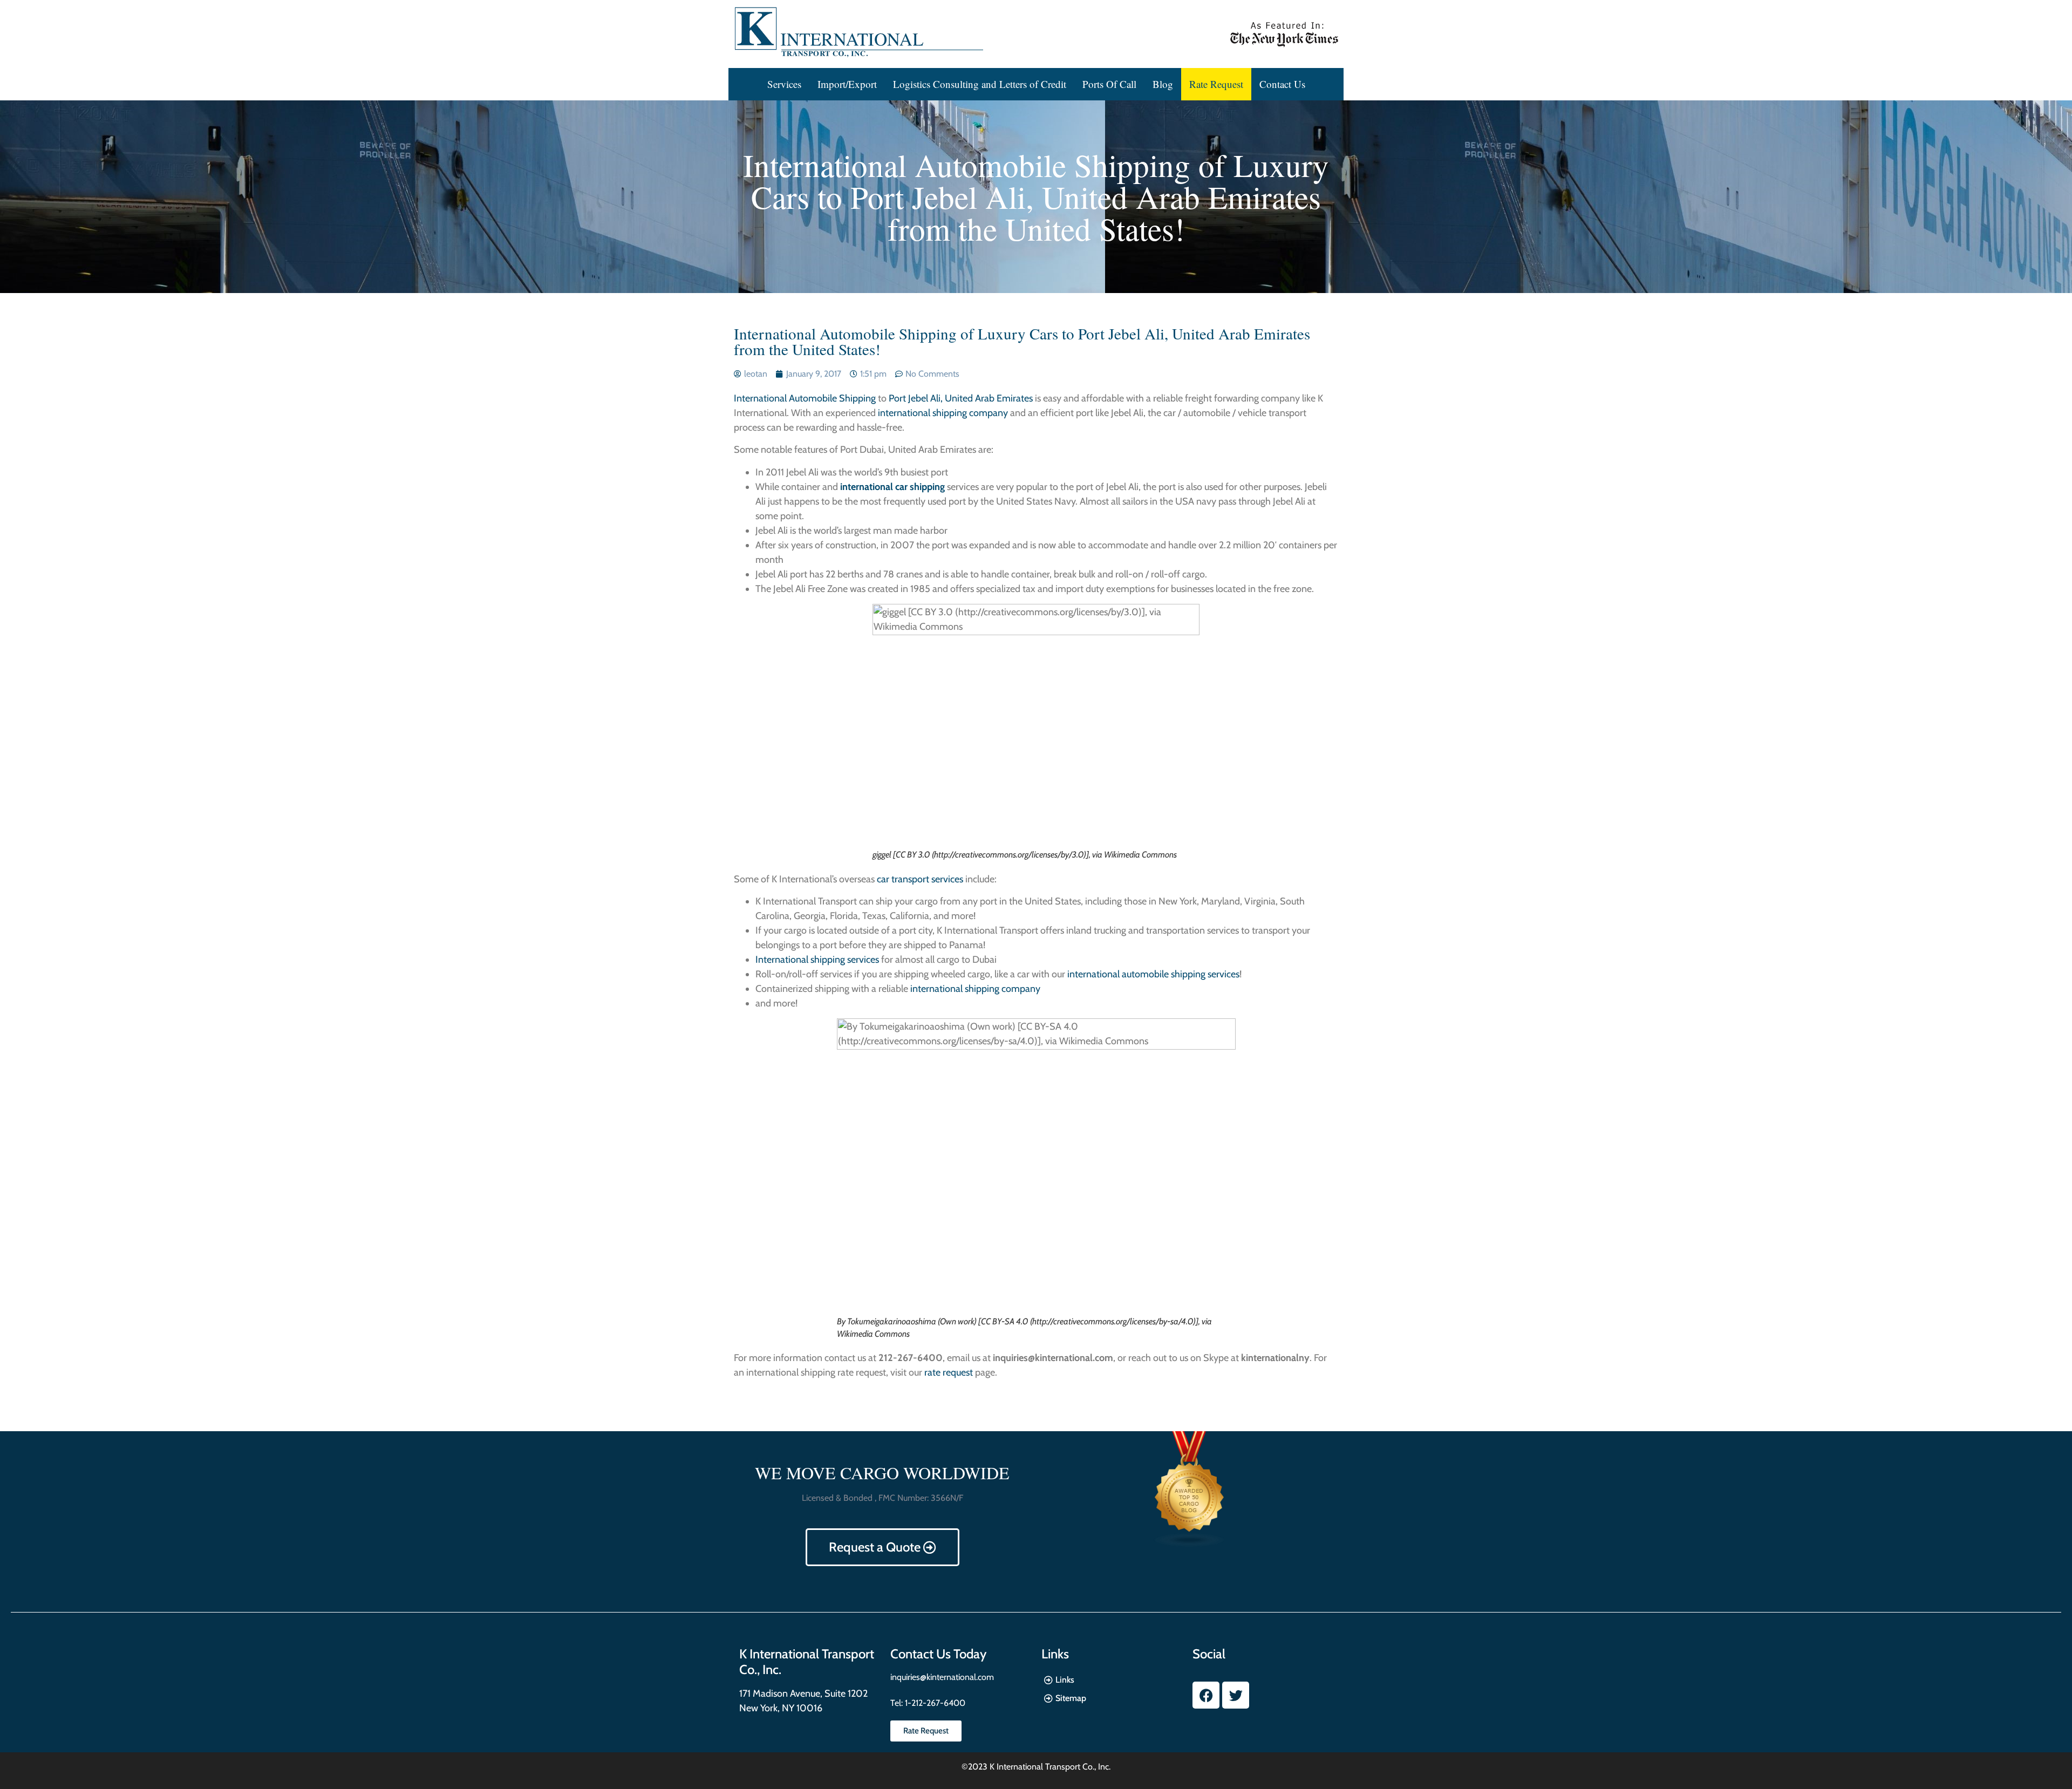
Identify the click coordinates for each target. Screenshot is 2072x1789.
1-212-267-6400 (934, 1703)
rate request (949, 1372)
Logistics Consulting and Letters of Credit (980, 84)
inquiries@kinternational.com (942, 1677)
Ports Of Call (1109, 84)
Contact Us (1282, 84)
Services (784, 84)
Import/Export (847, 84)
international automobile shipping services (1153, 974)
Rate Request (1216, 84)
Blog (1163, 84)
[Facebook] (1206, 1695)
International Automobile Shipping (805, 398)
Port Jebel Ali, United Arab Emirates (961, 398)
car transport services (920, 879)
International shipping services (817, 960)
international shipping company (943, 413)
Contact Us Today (938, 1654)
